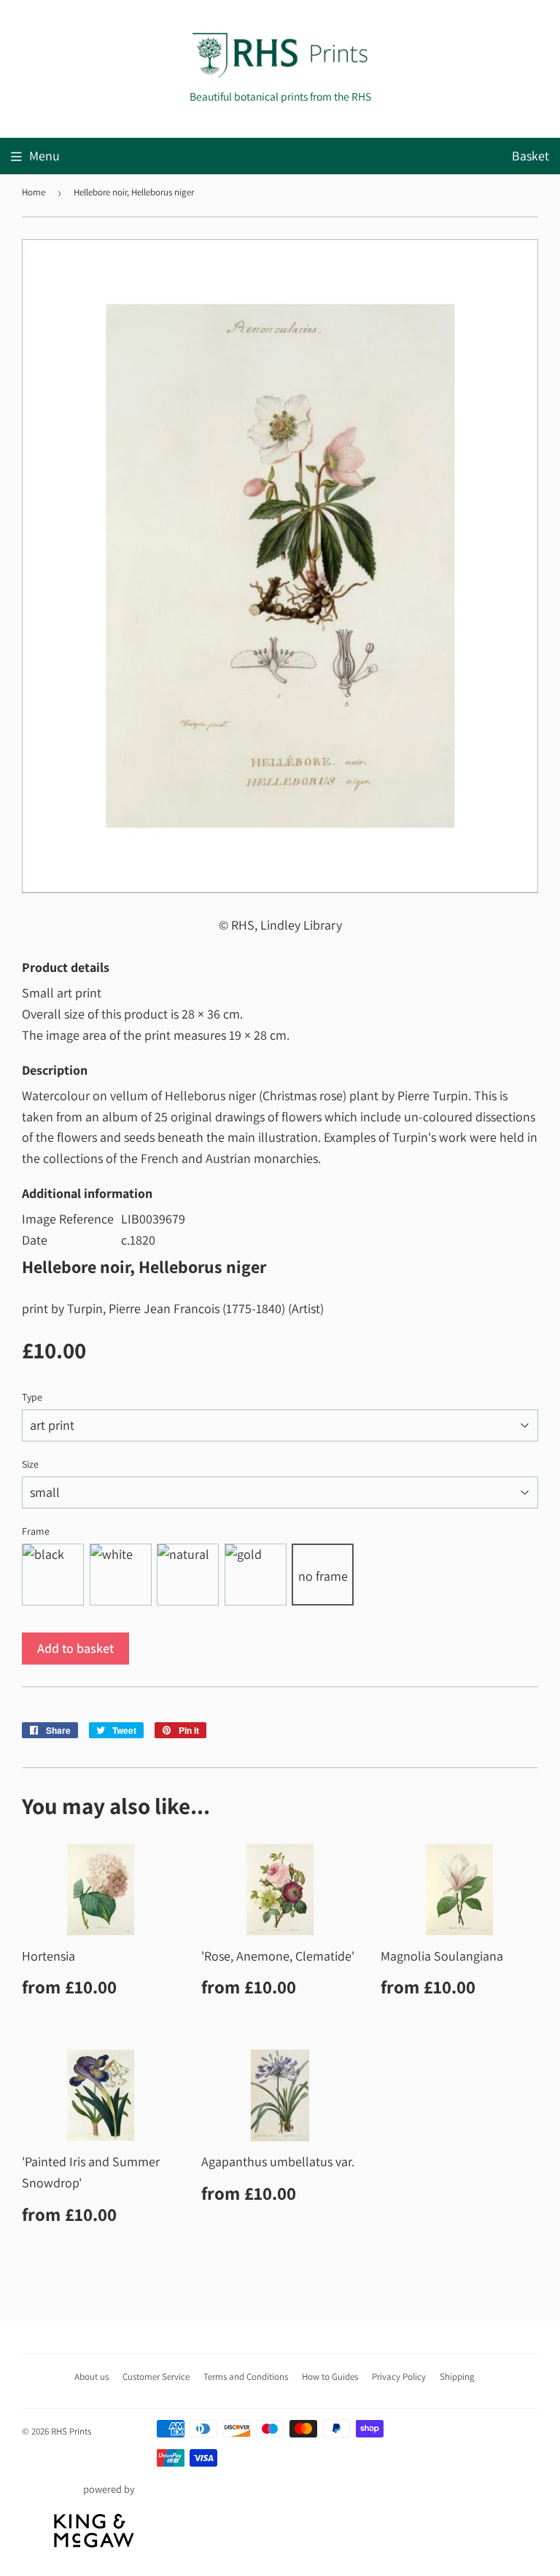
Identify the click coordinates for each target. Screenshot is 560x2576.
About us (92, 2377)
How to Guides (330, 2377)
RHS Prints (71, 2431)
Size (30, 1464)
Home (34, 192)
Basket (530, 156)
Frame (36, 1531)
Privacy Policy (399, 2377)
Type (32, 1397)
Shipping (457, 2377)
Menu (44, 156)
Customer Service (156, 2377)
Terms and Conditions (246, 2377)
